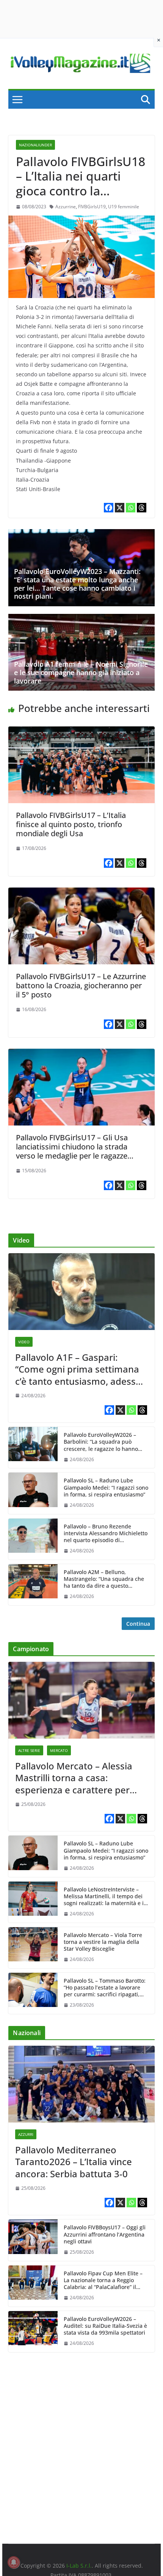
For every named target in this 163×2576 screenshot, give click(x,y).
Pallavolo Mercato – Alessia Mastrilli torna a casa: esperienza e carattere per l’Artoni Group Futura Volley (75, 1778)
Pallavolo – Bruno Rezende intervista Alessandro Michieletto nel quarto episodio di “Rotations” (106, 1534)
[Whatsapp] (131, 508)
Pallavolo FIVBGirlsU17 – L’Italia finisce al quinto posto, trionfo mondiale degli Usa (71, 824)
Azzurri (26, 2134)
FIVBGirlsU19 (92, 207)
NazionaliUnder (35, 145)
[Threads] (142, 508)
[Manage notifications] (14, 2562)
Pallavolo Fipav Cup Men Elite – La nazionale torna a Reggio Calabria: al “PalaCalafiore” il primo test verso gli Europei (103, 2280)
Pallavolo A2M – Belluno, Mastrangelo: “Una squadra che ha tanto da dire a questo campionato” (104, 1579)
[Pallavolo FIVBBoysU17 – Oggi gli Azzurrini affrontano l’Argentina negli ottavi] (33, 2240)
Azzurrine (66, 207)
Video (24, 1342)
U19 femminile (124, 207)
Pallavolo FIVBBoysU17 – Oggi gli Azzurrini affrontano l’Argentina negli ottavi (105, 2234)
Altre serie (29, 1750)
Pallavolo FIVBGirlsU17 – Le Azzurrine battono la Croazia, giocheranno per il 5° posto (81, 985)
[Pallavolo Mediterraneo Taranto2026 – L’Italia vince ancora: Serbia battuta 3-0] (81, 2084)
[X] (120, 508)
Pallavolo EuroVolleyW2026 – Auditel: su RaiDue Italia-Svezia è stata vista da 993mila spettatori (105, 2326)
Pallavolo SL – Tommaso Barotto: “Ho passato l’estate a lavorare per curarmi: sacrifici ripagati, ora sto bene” (105, 1988)
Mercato (59, 1750)
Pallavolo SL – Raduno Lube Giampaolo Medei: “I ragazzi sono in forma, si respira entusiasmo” (106, 1487)
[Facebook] (109, 508)
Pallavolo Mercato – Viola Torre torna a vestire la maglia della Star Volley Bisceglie (103, 1942)
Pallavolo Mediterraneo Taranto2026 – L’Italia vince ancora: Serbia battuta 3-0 (74, 2162)
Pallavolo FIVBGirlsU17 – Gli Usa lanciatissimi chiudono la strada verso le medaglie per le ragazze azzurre (72, 1151)
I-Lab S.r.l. (79, 2566)
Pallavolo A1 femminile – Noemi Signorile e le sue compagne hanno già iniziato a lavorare (81, 672)
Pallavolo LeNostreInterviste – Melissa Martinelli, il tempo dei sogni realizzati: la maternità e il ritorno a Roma (104, 1897)
